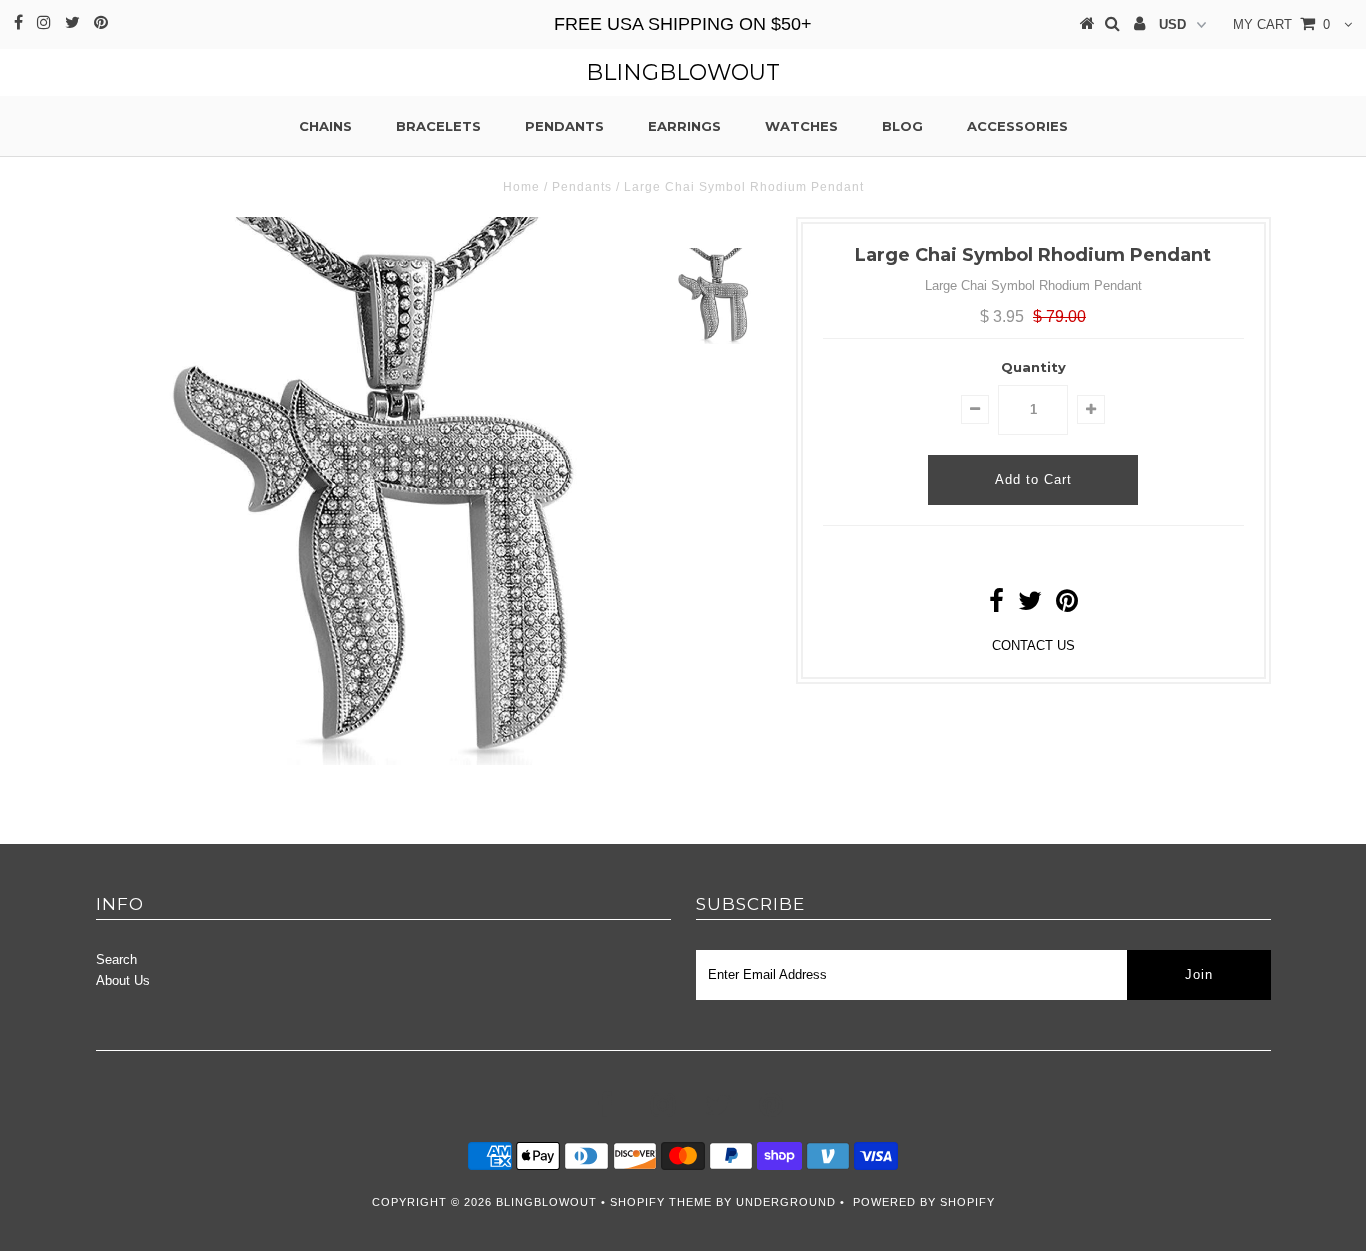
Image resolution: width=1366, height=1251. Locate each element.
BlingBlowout (683, 72)
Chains (325, 126)
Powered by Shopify (924, 1202)
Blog (902, 126)
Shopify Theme (661, 1202)
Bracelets (438, 126)
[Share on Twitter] (1030, 605)
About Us (123, 980)
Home (521, 187)
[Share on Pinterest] (1067, 605)
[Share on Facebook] (996, 605)
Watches (801, 126)
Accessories (1017, 126)
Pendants (564, 126)
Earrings (684, 126)
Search (116, 959)
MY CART (1281, 24)
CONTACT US (1033, 645)
